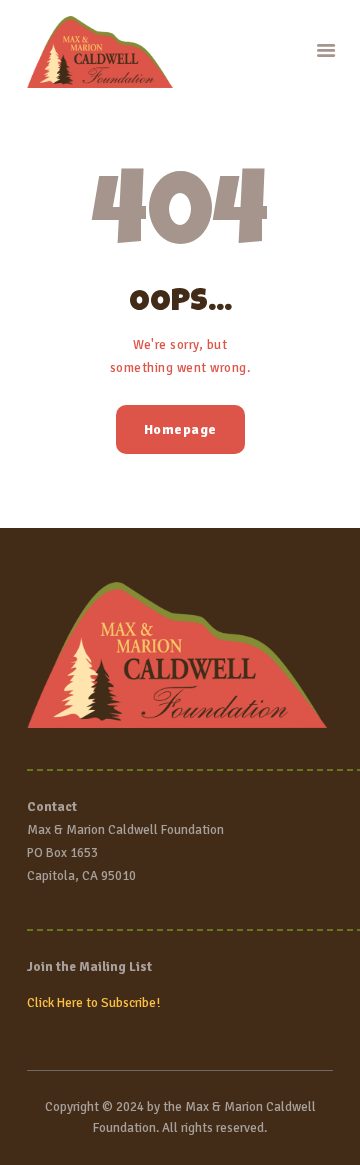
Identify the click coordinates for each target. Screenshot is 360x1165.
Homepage (180, 429)
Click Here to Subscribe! (93, 1003)
